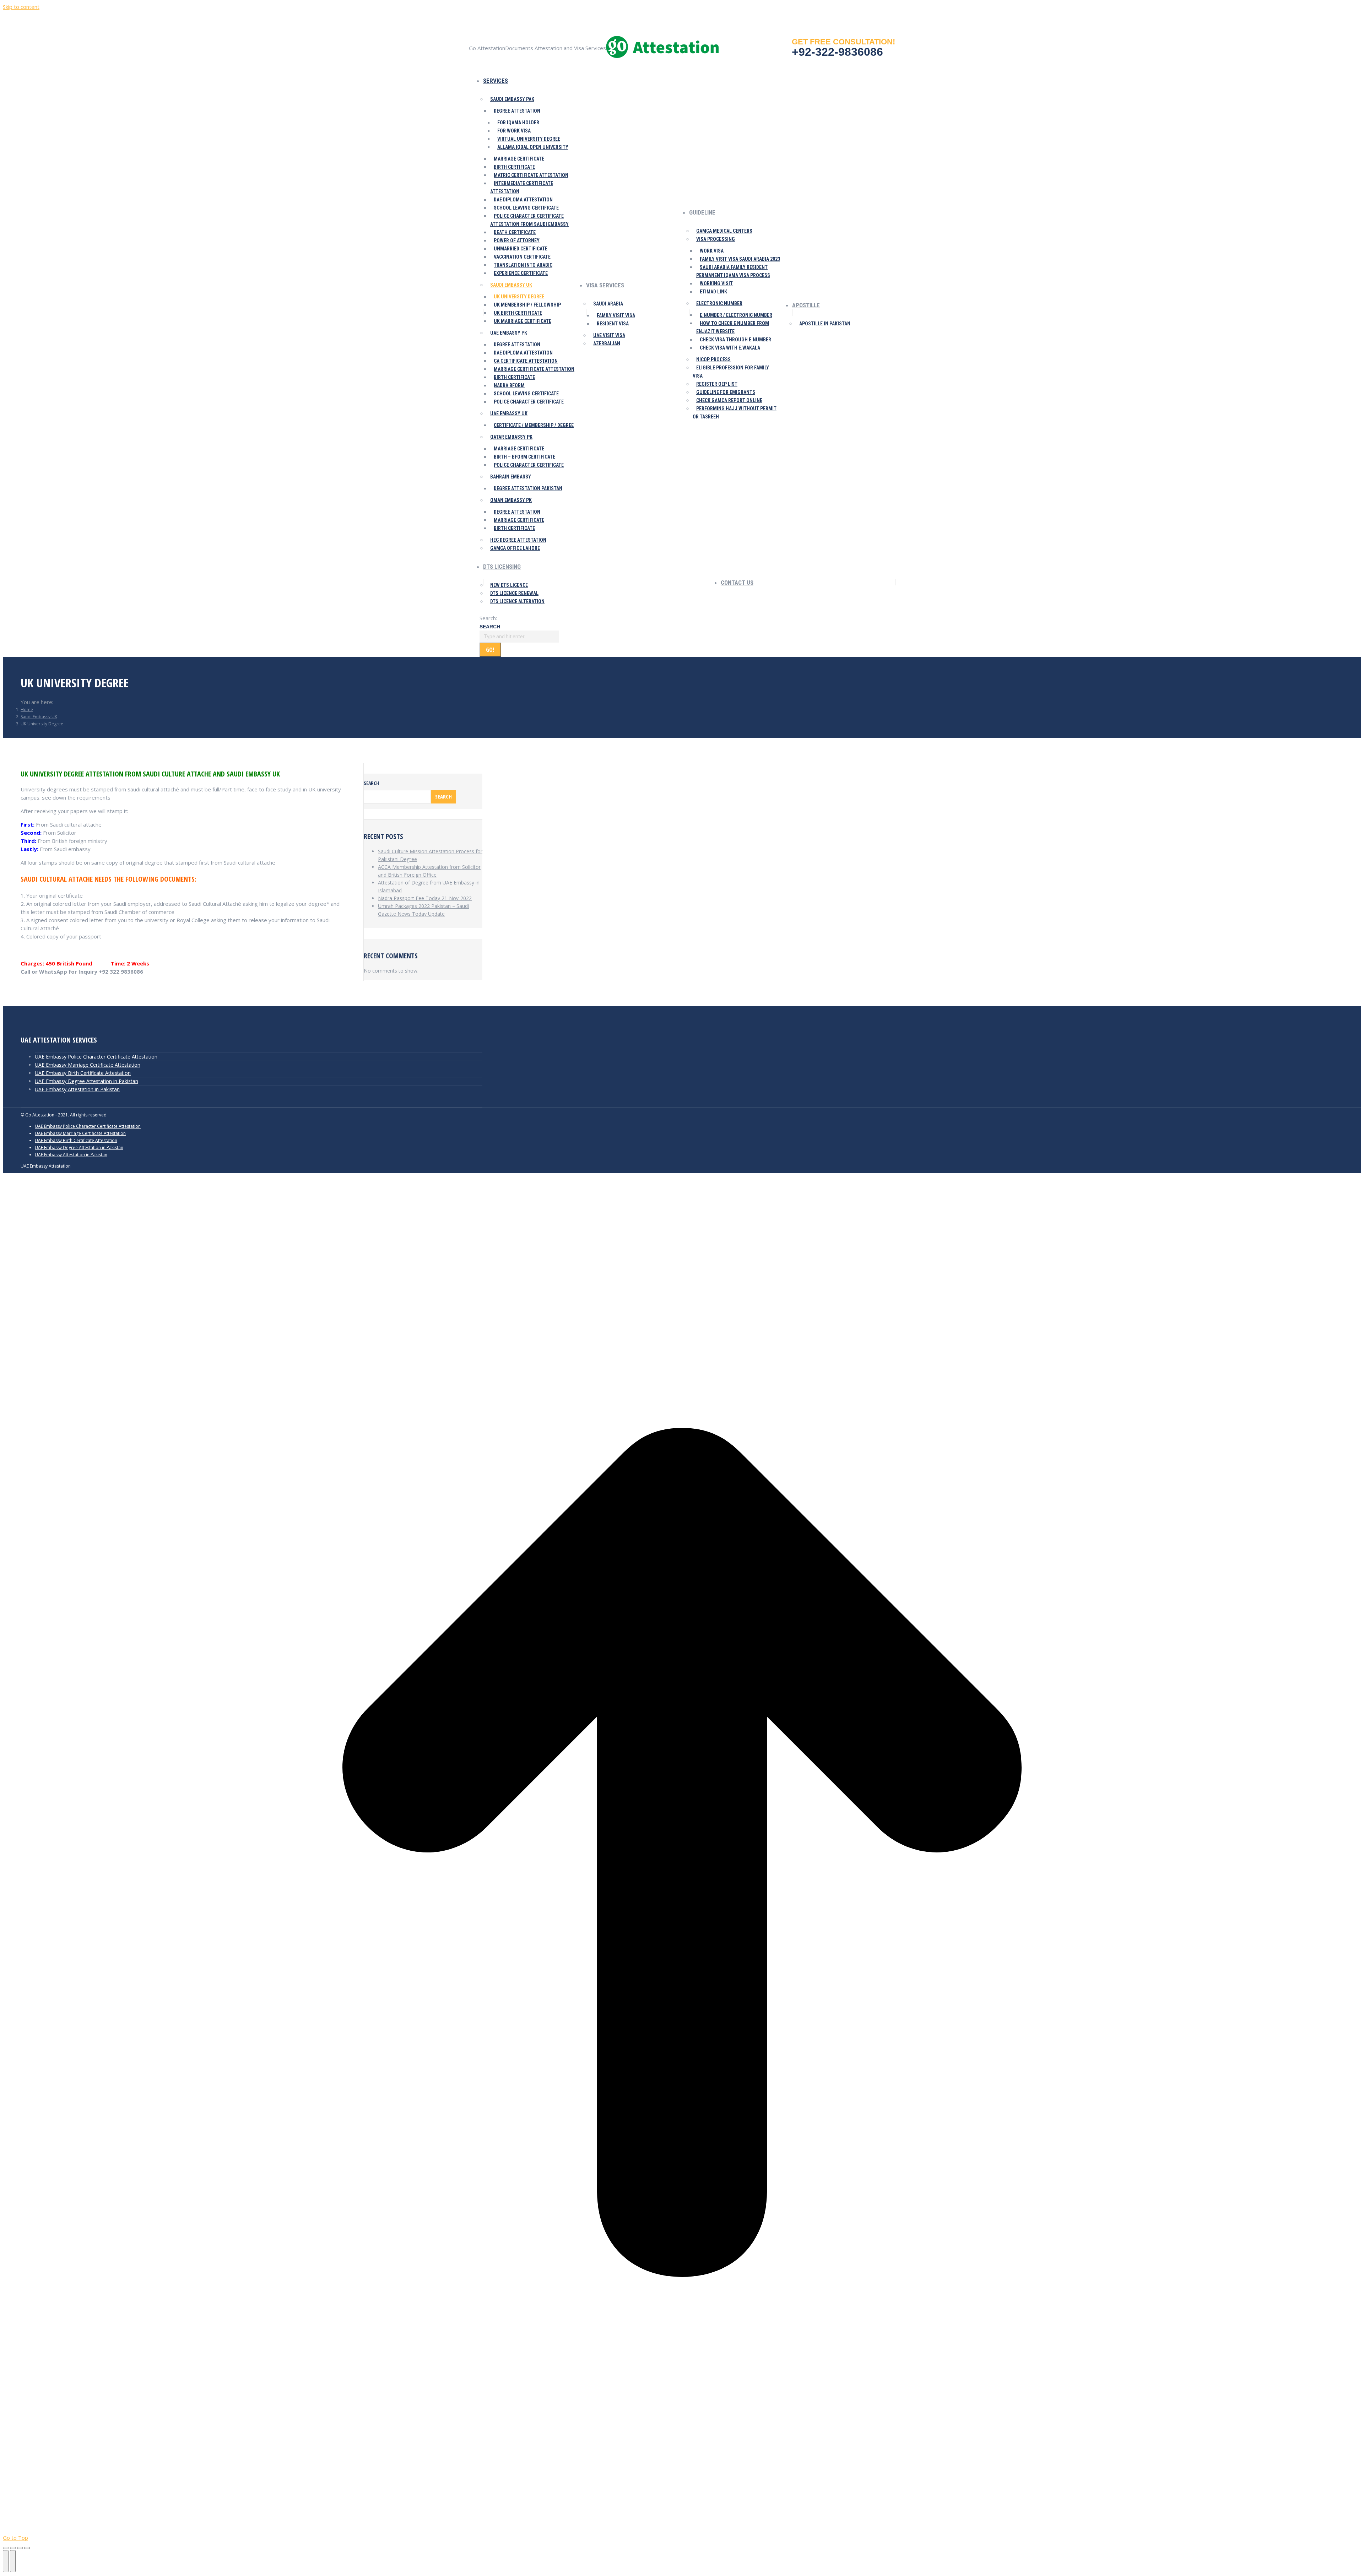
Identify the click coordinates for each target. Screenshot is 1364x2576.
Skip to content (21, 7)
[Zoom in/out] (27, 2548)
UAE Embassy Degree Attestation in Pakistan (86, 1081)
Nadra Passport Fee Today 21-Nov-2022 (425, 898)
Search (371, 783)
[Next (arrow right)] (13, 2561)
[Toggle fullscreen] (20, 2548)
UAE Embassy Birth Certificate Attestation (83, 1073)
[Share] (13, 2548)
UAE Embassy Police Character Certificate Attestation (96, 1057)
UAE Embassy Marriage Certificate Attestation (88, 1065)
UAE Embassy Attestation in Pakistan (77, 1089)
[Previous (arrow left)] (6, 2561)
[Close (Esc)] (6, 2548)
